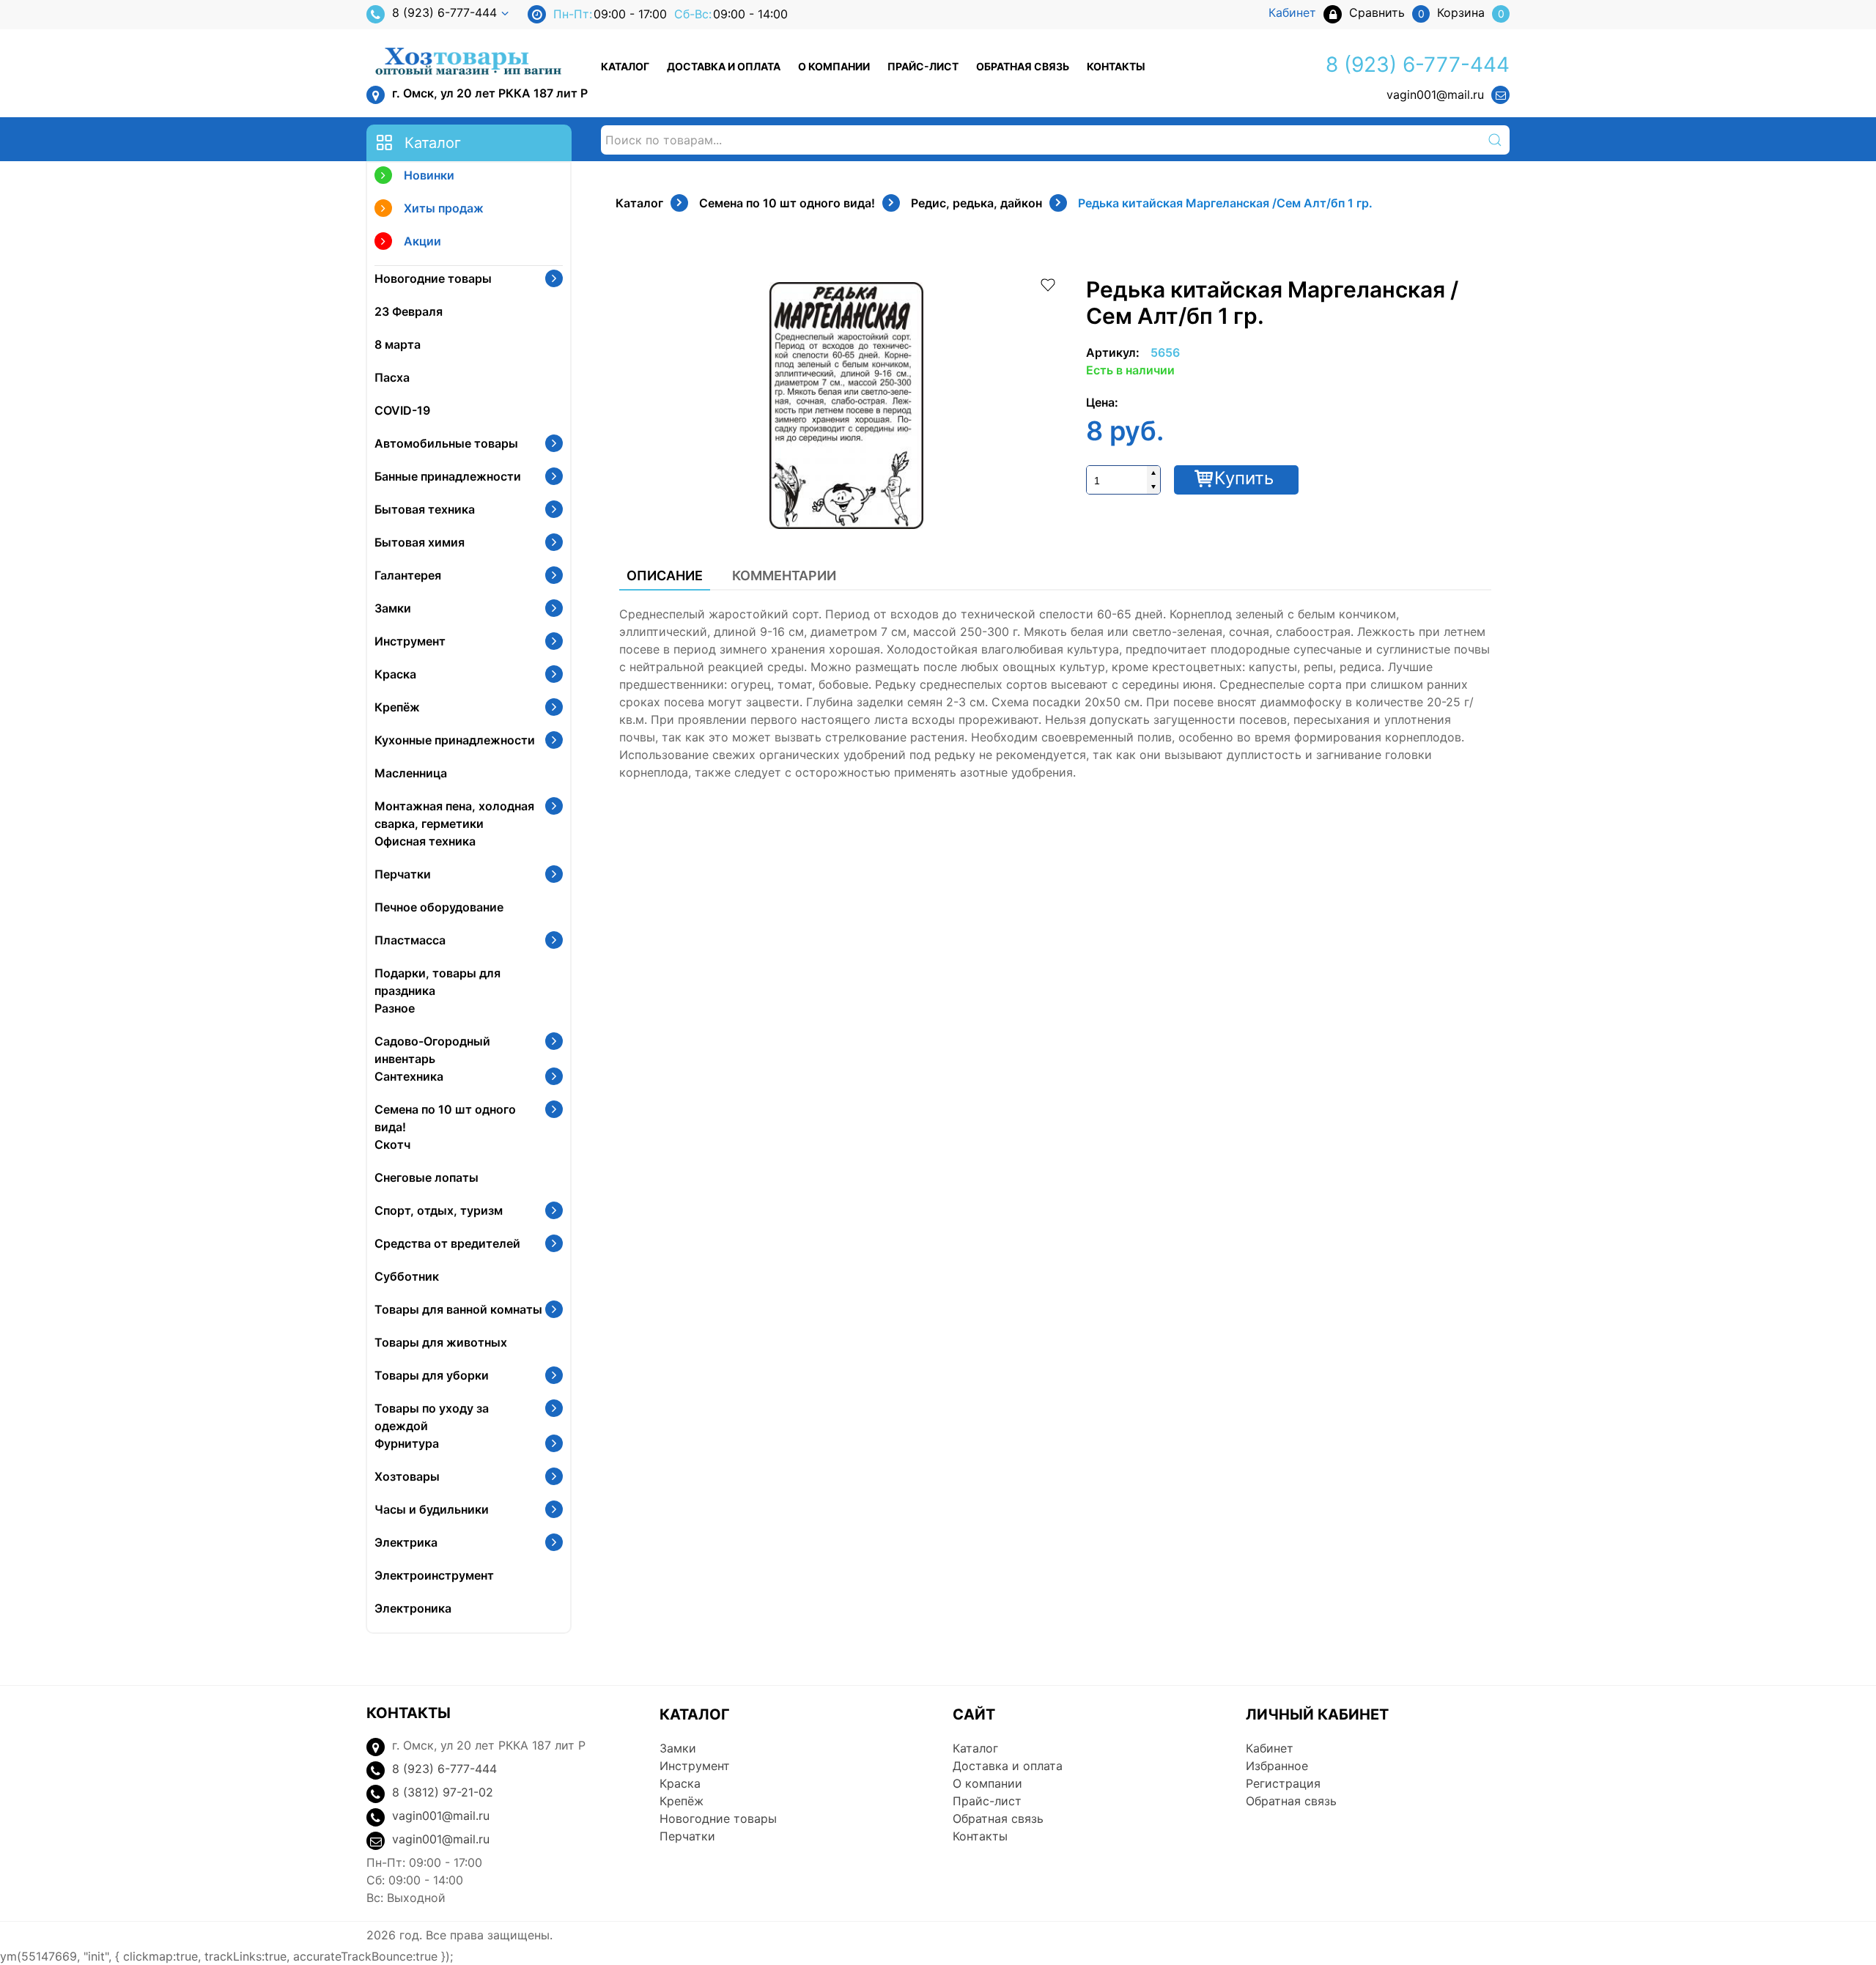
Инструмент (410, 641)
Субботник (407, 1276)
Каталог (625, 66)
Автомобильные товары (446, 443)
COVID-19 (402, 410)
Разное (395, 1008)
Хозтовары (407, 1476)
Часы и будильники (432, 1509)
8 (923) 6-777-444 (444, 12)
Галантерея (408, 575)
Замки (393, 608)
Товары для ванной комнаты (458, 1309)
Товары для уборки (432, 1375)
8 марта (398, 344)
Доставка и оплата (724, 66)
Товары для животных (441, 1342)
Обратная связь (1023, 66)
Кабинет (1270, 1748)
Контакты (1116, 66)
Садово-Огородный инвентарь (432, 1050)
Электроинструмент (434, 1575)
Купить (1244, 478)
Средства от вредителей (447, 1243)
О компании (834, 66)
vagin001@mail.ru (1435, 95)
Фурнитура (407, 1443)
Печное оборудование (439, 907)
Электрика (406, 1542)
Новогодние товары (433, 278)
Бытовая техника (425, 509)
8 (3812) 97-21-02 (443, 1792)
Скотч (392, 1144)
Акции (422, 241)
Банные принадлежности (448, 476)
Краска (395, 674)
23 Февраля (409, 311)
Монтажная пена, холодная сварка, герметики (454, 815)
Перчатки (403, 874)
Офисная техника (425, 841)
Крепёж (397, 707)
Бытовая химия (420, 542)
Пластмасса (410, 940)
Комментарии (784, 576)
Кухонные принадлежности (455, 740)
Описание (665, 576)
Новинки (429, 175)
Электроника (413, 1608)
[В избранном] (1048, 284)
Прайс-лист (923, 66)
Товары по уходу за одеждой (432, 1417)
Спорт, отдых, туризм (439, 1210)
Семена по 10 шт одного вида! (445, 1118)
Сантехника (409, 1076)
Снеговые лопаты (426, 1177)
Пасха (392, 377)
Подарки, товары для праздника (437, 982)
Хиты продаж (444, 208)
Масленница (411, 773)
